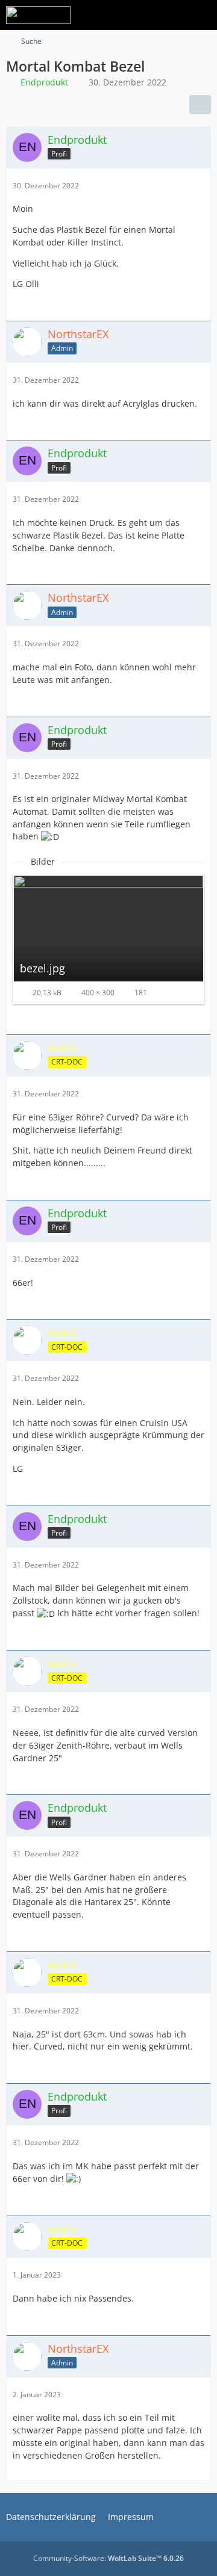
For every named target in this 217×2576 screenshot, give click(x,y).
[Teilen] (200, 105)
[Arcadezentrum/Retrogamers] (38, 15)
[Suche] (141, 15)
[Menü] (201, 15)
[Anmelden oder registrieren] (171, 15)
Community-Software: (108, 2558)
